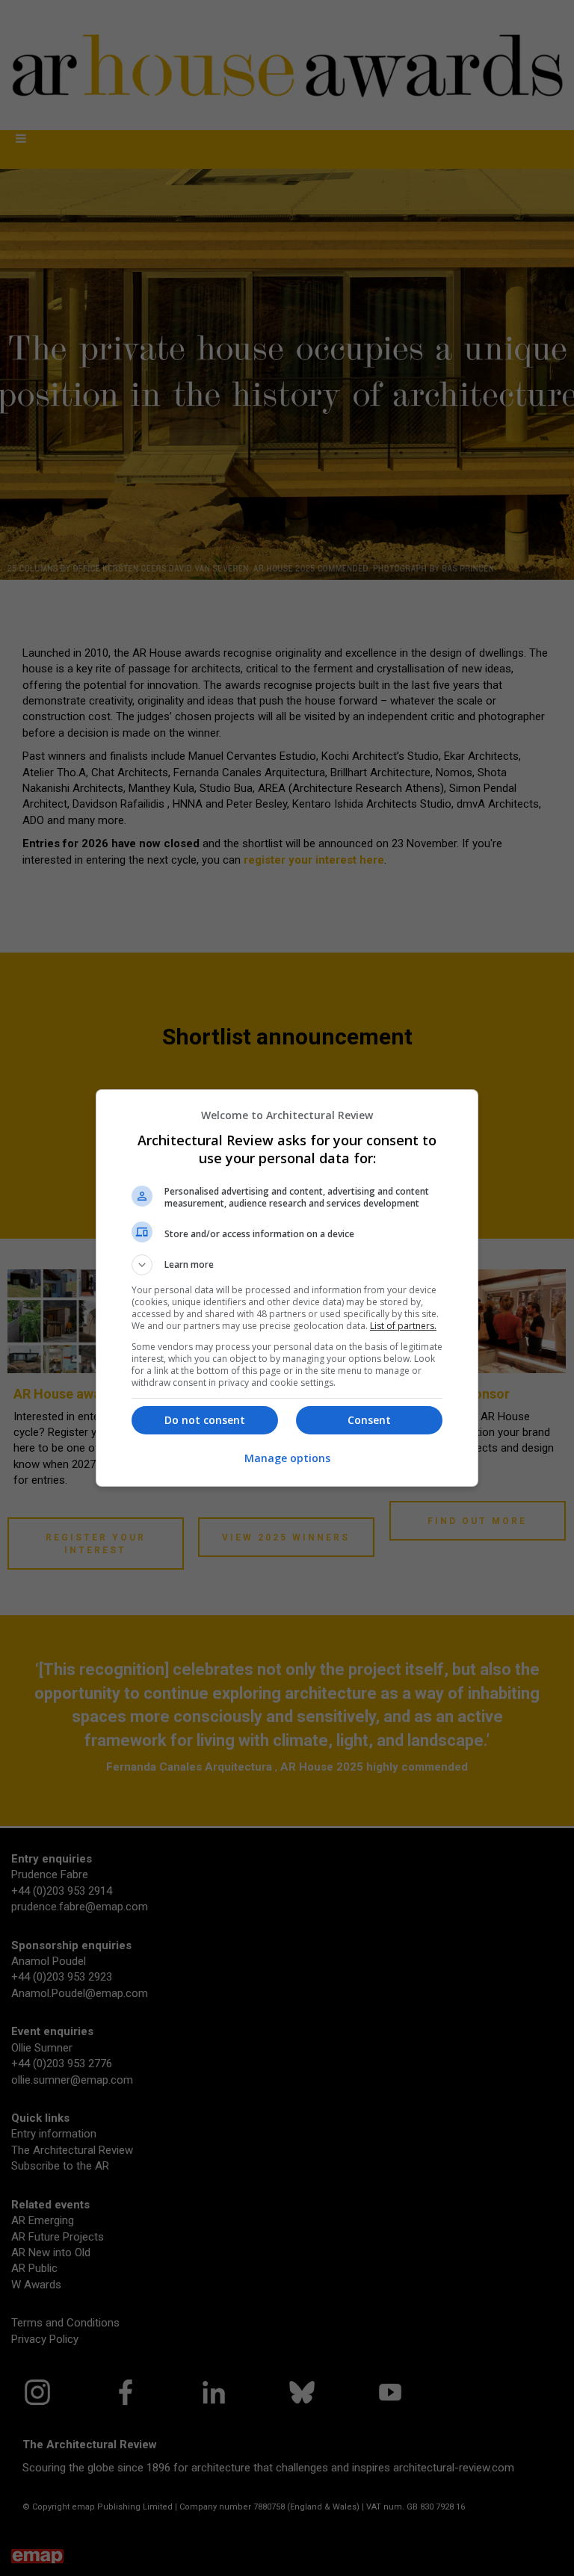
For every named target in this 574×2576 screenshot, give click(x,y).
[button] (287, 1265)
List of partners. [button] (403, 1326)
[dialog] (287, 1288)
